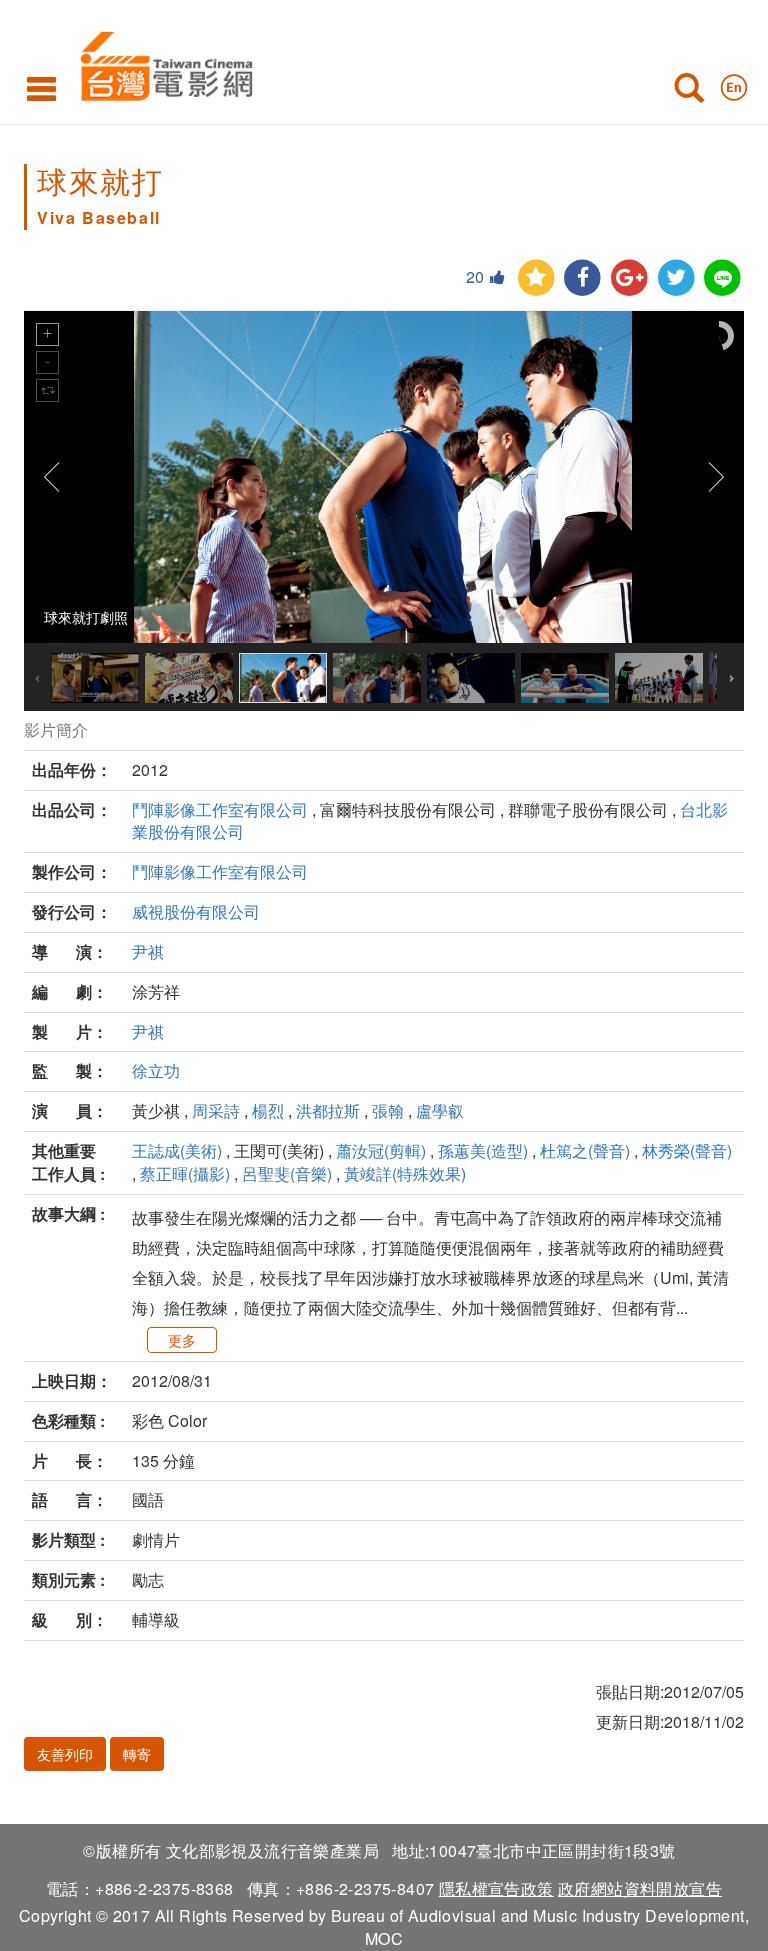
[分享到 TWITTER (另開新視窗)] (676, 278)
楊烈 (268, 1110)
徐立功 (156, 1070)
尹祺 (148, 951)
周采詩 (216, 1110)
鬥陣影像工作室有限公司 (220, 809)
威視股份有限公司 (196, 911)
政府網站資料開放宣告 (640, 1888)
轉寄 (137, 1754)
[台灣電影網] (161, 62)
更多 (182, 1340)
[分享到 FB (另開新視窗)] (582, 278)
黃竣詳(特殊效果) (405, 1173)
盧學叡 (440, 1110)
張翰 (388, 1110)
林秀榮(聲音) (687, 1150)
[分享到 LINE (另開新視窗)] (722, 278)
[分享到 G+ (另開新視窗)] (629, 278)
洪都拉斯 (328, 1110)
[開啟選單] (41, 88)
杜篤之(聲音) (585, 1150)
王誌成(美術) (177, 1150)
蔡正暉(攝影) (185, 1173)
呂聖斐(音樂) (287, 1173)
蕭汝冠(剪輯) (381, 1150)
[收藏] (536, 278)
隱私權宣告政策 (496, 1888)
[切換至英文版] (734, 83)
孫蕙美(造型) (483, 1150)
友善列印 (65, 1754)
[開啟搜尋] (689, 92)
